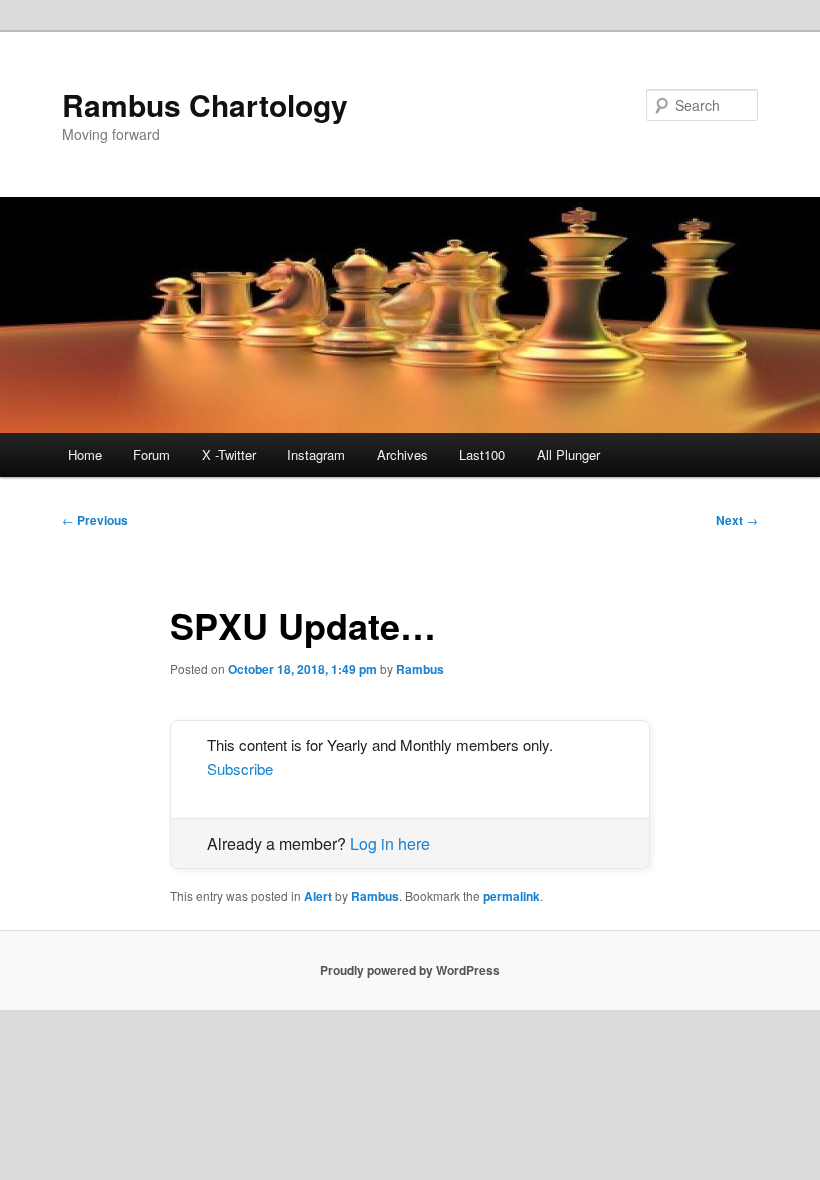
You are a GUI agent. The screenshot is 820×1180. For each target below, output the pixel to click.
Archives (402, 454)
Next (737, 520)
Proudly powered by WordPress (410, 970)
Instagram (316, 454)
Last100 (482, 454)
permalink (511, 896)
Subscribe (240, 768)
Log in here (390, 843)
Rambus (420, 669)
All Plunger (568, 454)
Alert (318, 896)
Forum (151, 454)
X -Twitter (229, 454)
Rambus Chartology (205, 104)
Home (85, 454)
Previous (95, 520)
